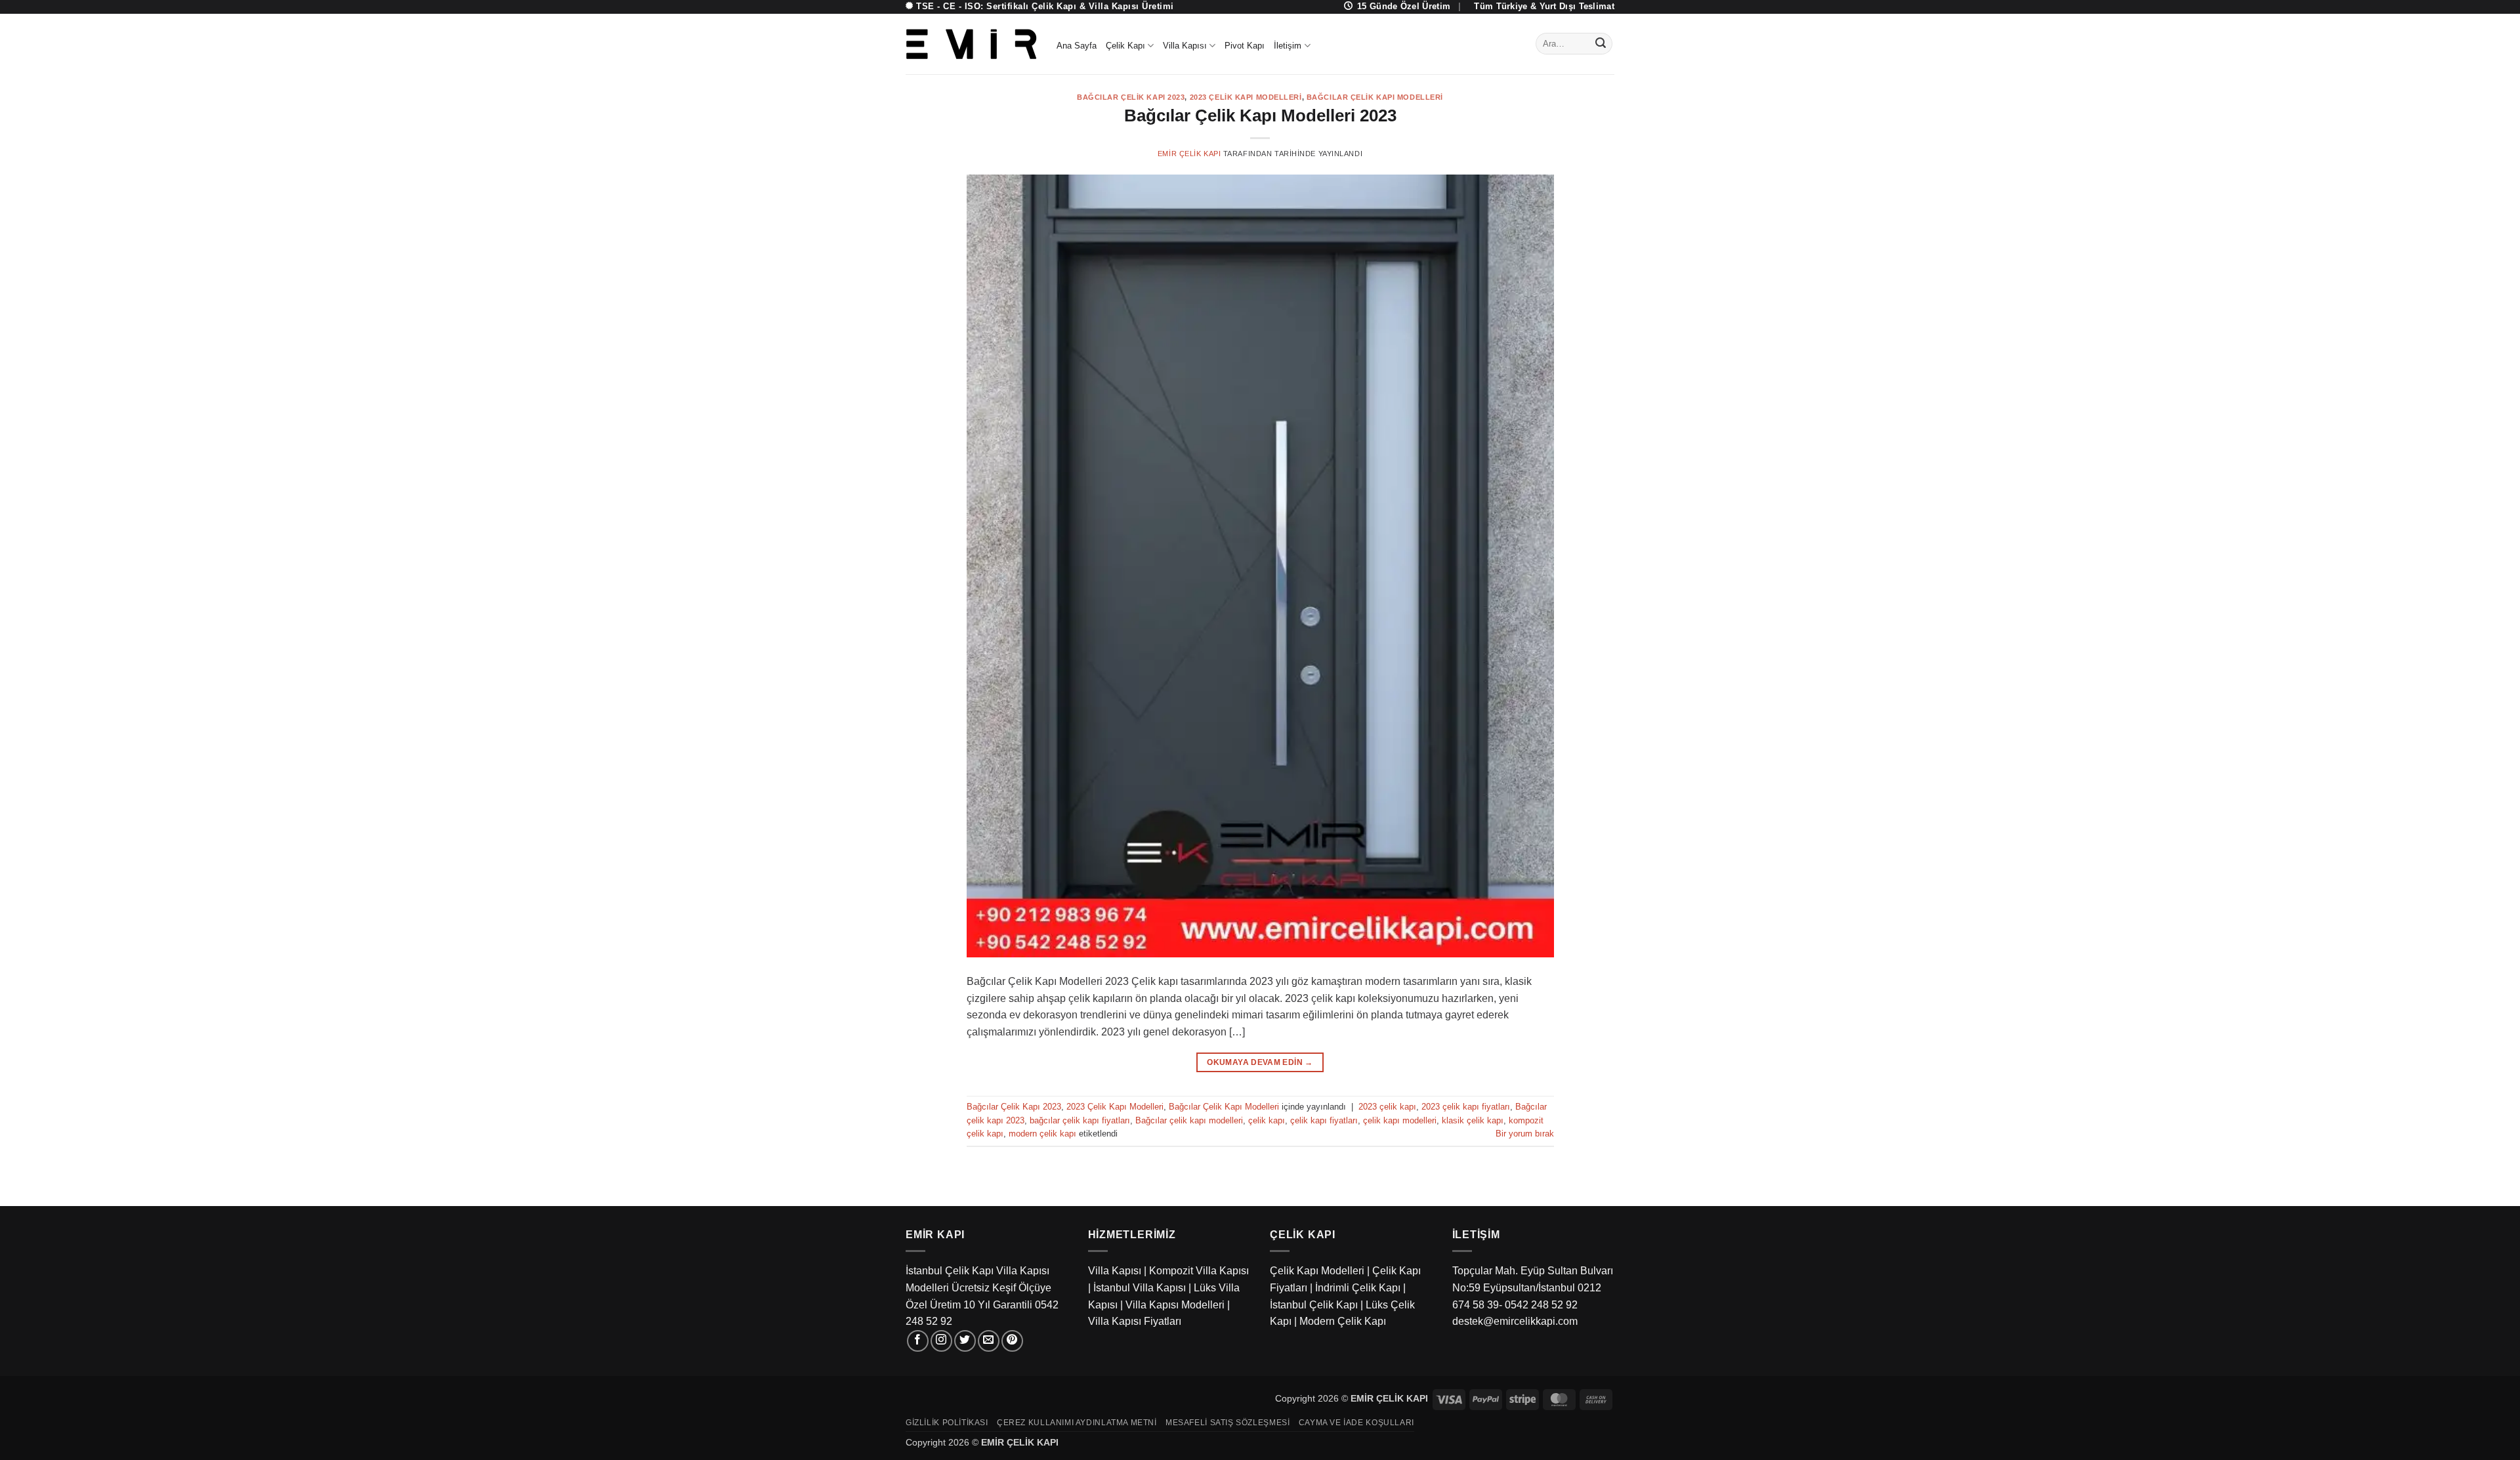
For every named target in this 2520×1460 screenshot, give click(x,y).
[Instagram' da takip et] (941, 1341)
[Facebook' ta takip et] (918, 1341)
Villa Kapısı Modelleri (1175, 1305)
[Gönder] (1601, 44)
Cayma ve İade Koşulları (1356, 1423)
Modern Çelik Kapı (1343, 1321)
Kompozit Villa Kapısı (1199, 1271)
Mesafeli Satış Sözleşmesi (1228, 1423)
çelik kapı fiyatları (1324, 1120)
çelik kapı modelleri (1400, 1120)
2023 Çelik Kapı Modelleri (1246, 97)
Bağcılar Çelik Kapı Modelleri (1375, 97)
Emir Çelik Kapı (1189, 154)
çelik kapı (1267, 1120)
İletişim (1288, 46)
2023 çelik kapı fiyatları (1466, 1107)
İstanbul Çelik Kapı (1314, 1305)
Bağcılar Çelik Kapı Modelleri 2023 (1260, 115)
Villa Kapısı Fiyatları (1135, 1321)
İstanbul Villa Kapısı (1140, 1288)
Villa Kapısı (1185, 46)
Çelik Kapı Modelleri (1317, 1271)
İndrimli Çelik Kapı (1358, 1288)
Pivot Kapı (1245, 46)
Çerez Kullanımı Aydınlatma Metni (1077, 1423)
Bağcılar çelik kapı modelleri (1189, 1120)
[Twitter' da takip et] (965, 1341)
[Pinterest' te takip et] (1012, 1341)
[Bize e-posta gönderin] (989, 1341)
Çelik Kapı (1125, 46)
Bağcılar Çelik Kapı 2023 (1131, 97)
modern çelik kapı (1042, 1134)
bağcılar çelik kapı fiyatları (1080, 1120)
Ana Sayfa (1077, 46)
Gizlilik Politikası (947, 1423)
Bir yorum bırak (1525, 1134)
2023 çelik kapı (1387, 1107)
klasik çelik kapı (1473, 1120)
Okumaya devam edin (1260, 1062)
